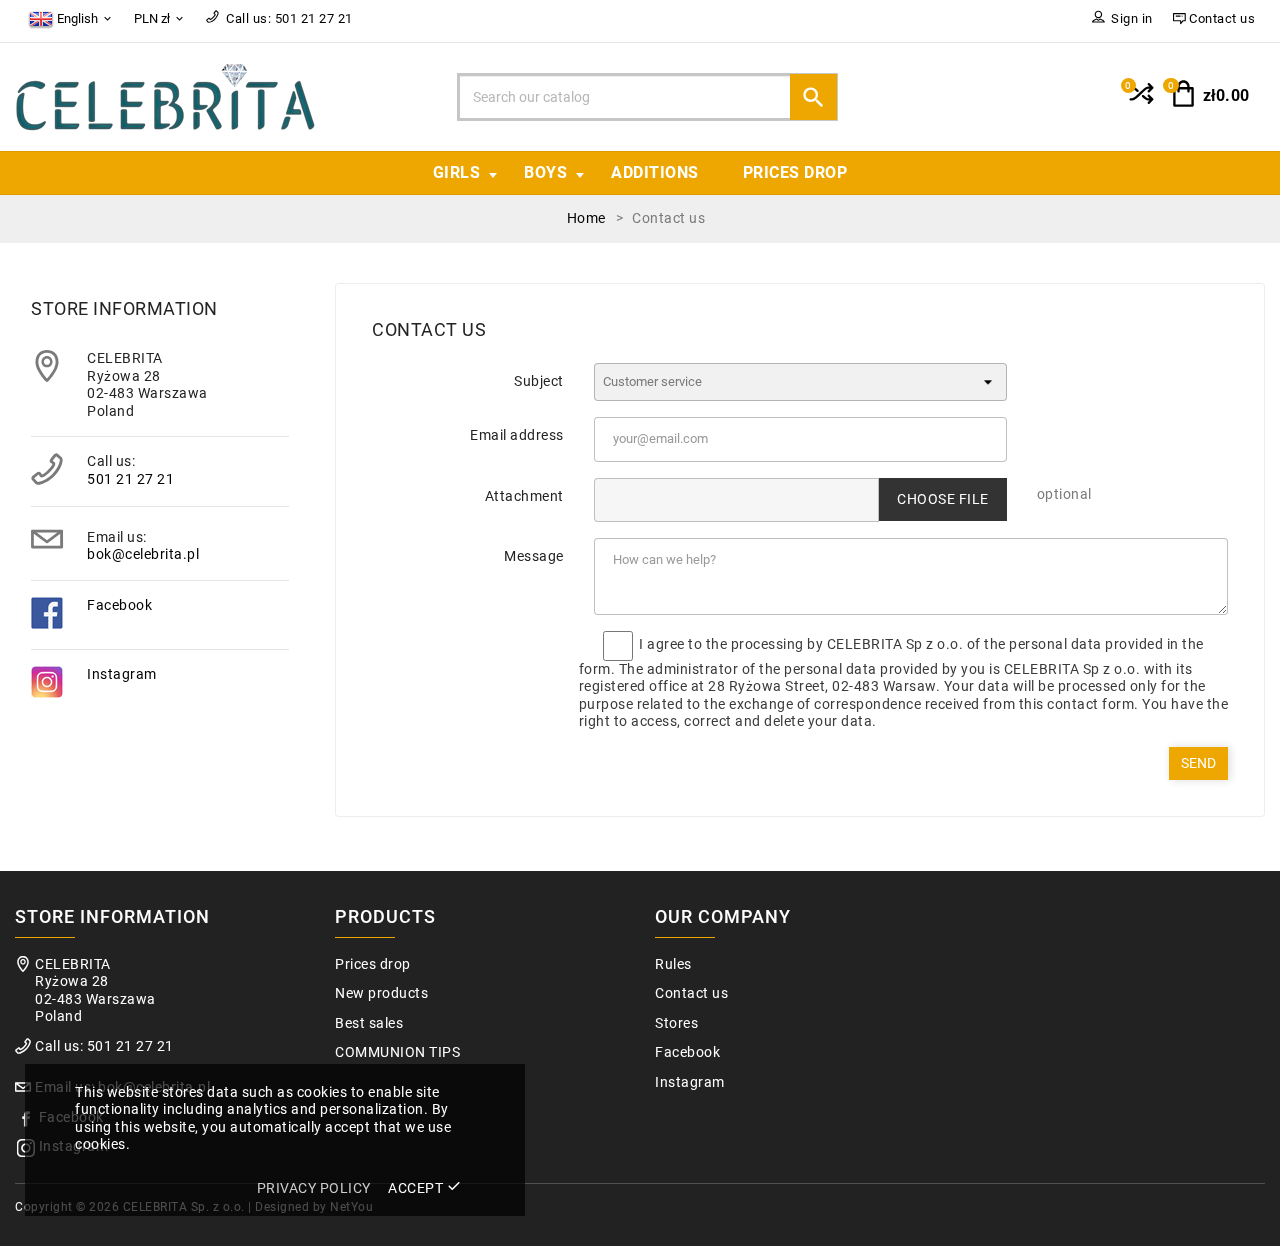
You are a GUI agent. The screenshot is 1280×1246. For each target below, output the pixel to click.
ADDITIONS (655, 172)
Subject (539, 381)
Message (534, 556)
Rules (673, 964)
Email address (517, 435)
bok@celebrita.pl (143, 554)
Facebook (119, 605)
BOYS (545, 172)
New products (381, 993)
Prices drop (795, 172)
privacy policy (314, 1188)
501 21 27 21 (130, 479)
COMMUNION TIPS (397, 1052)
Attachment (524, 496)
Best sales (369, 1023)
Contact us (691, 993)
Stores (676, 1023)
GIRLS (457, 172)
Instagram (122, 674)
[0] (1139, 102)
